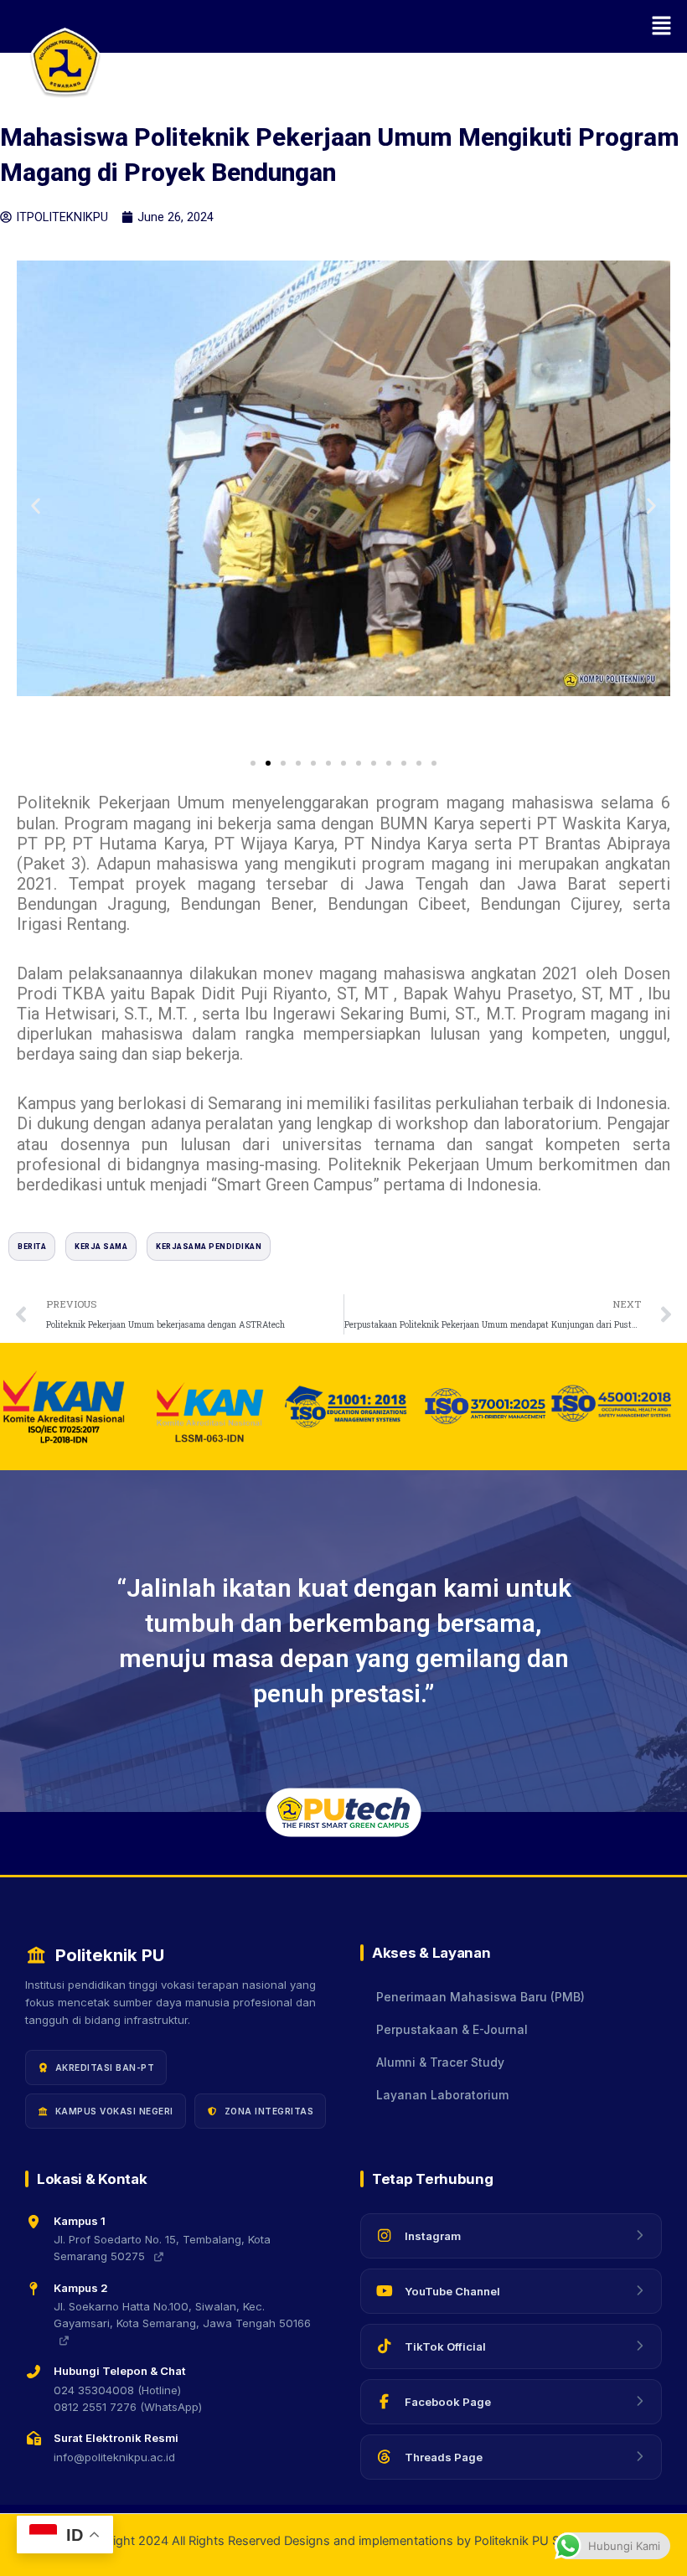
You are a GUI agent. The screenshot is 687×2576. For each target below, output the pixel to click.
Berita (32, 1247)
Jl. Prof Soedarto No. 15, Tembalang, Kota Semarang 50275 (162, 2248)
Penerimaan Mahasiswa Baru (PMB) (480, 1997)
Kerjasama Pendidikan (209, 1247)
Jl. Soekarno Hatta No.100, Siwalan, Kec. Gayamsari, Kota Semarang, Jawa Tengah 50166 (182, 2315)
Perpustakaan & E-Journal (452, 2030)
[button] (394, 26)
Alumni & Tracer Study (440, 2062)
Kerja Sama (101, 1247)
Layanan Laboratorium (442, 2095)
